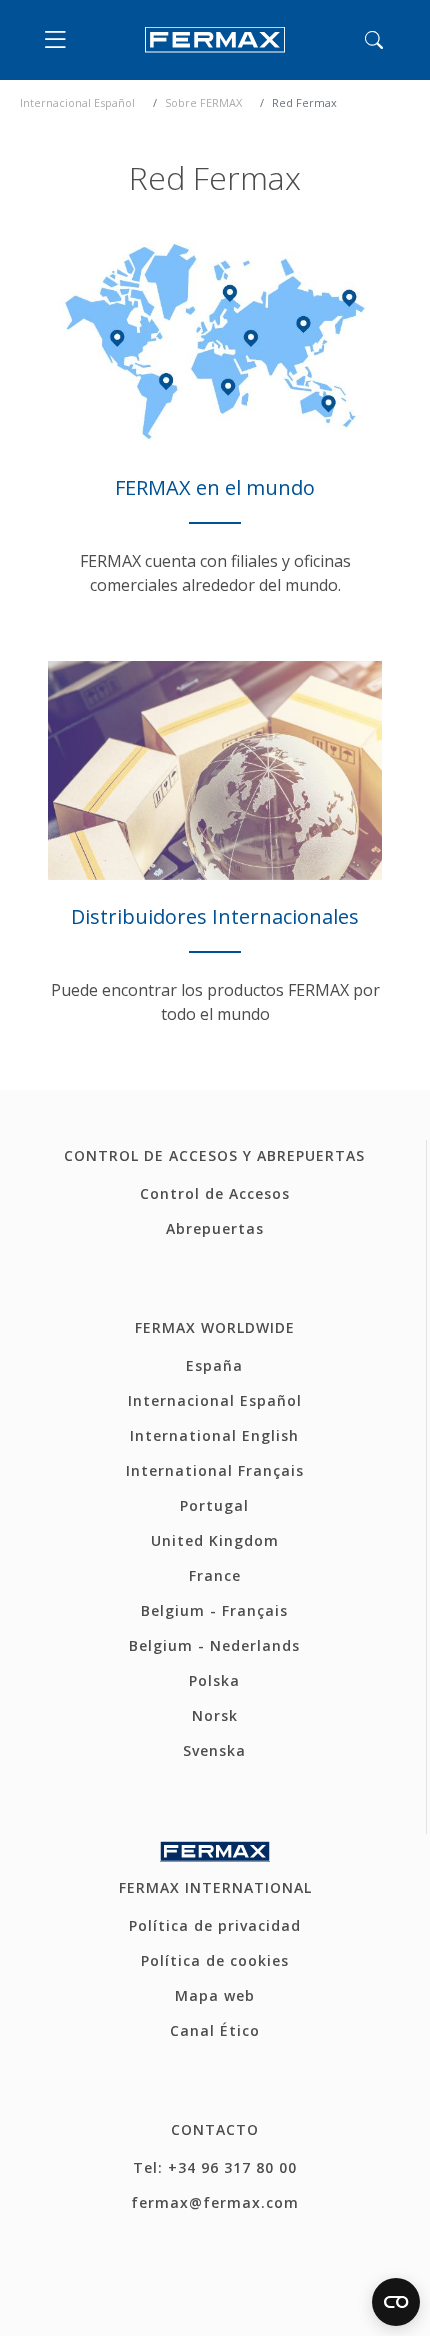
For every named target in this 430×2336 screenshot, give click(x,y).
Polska (214, 1680)
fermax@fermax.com (215, 2202)
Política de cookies (215, 1960)
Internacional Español (77, 102)
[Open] (60, 40)
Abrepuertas (215, 1228)
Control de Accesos (215, 1193)
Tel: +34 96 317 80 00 (215, 2167)
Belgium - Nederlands (214, 1645)
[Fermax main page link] (215, 40)
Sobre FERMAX (203, 102)
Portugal (214, 1505)
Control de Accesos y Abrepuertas (214, 1155)
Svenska (214, 1750)
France (215, 1575)
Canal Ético (215, 2030)
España (214, 1365)
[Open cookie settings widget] (396, 2302)
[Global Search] (374, 40)
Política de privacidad (215, 1925)
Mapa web (215, 1995)
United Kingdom (215, 1540)
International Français (215, 1470)
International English (214, 1435)
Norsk (215, 1715)
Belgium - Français (214, 1610)
